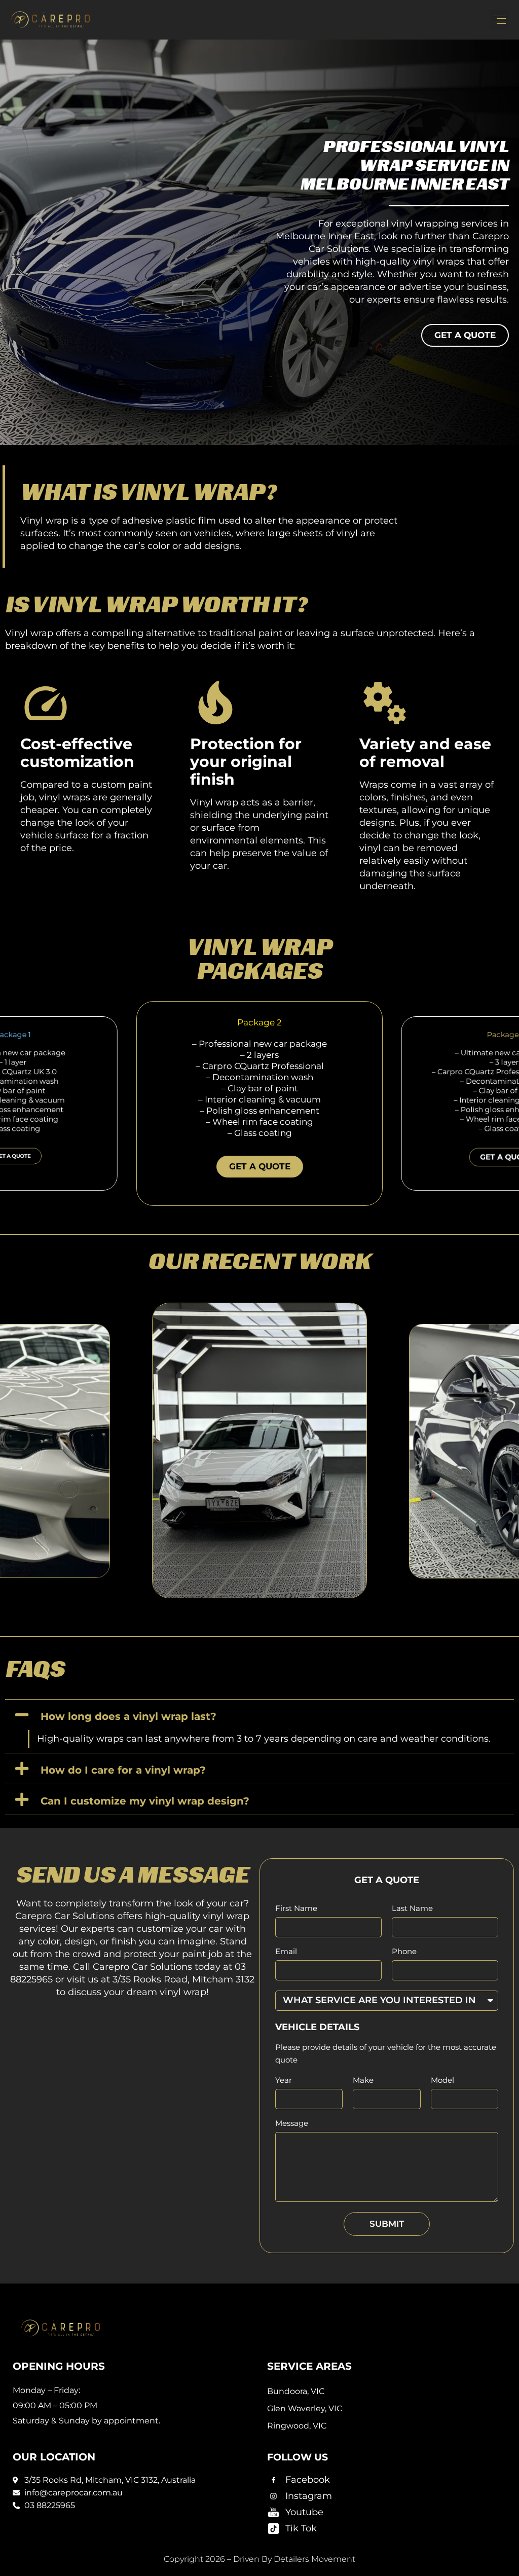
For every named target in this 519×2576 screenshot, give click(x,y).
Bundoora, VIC (296, 2391)
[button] (500, 20)
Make (363, 2081)
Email (286, 1952)
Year (284, 2081)
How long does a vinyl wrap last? (128, 1716)
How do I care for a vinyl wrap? (123, 1770)
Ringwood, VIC (297, 2426)
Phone (404, 1952)
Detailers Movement (314, 2559)
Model (442, 2081)
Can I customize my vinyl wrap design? (145, 1801)
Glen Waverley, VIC (305, 2408)
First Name (296, 1909)
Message (292, 2124)
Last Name (412, 1909)
